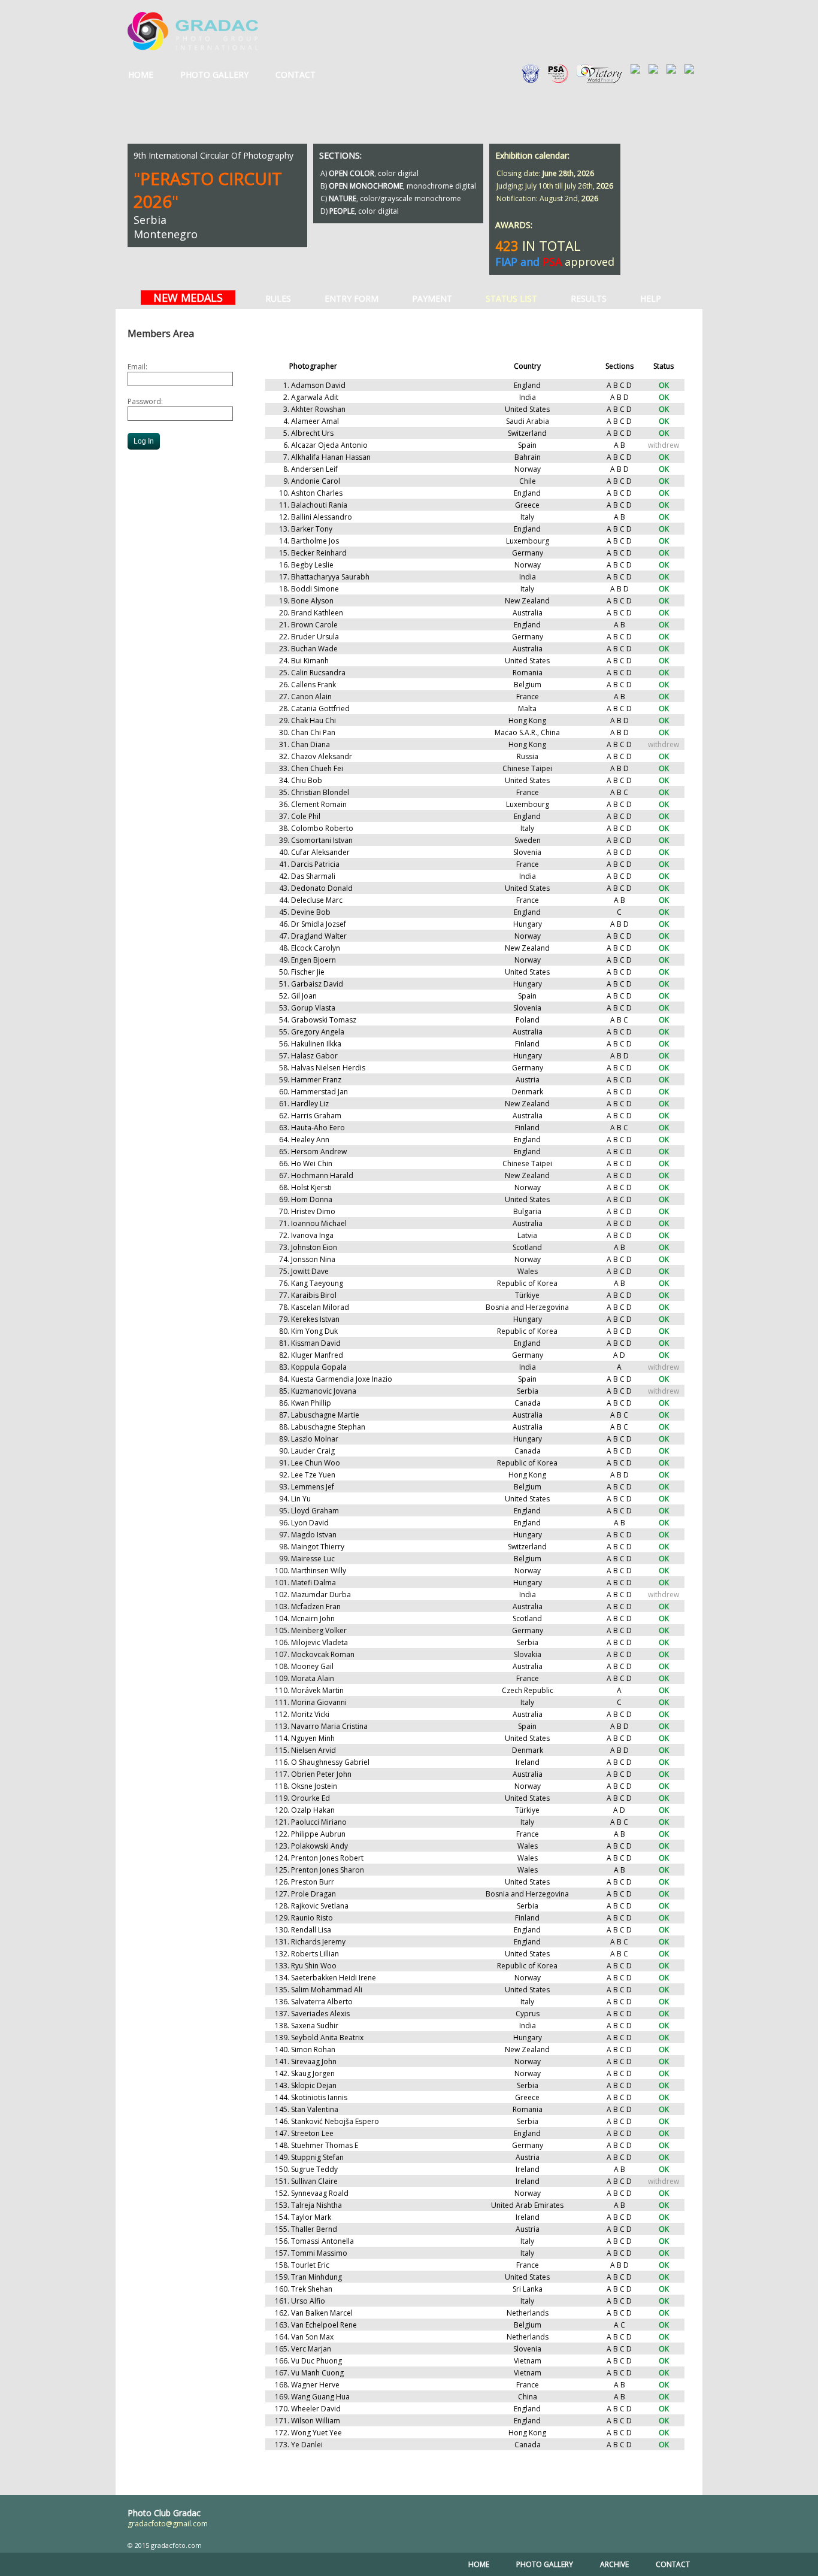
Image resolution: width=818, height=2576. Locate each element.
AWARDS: (514, 225)
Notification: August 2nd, (547, 198)
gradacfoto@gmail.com (168, 2524)
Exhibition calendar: (532, 155)
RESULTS (589, 298)
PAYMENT (432, 298)
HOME (141, 75)
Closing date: (545, 173)
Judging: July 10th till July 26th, (555, 186)
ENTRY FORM (352, 298)
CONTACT (296, 75)
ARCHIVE (614, 2564)
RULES (278, 298)
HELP (651, 298)
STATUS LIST (511, 298)
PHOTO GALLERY (214, 75)
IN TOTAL (538, 245)
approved (555, 262)
